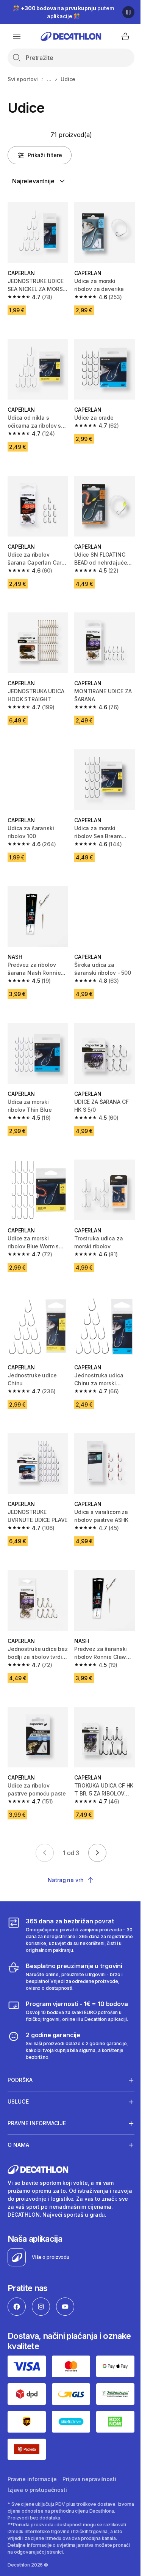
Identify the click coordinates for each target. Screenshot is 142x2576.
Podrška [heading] (20, 2046)
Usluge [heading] (18, 2067)
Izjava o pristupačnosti (37, 2459)
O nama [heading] (18, 2111)
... (49, 79)
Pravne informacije (32, 2449)
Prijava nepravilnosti (89, 2449)
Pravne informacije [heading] (37, 2089)
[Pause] (128, 12)
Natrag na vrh (66, 1880)
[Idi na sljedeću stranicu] (97, 1853)
